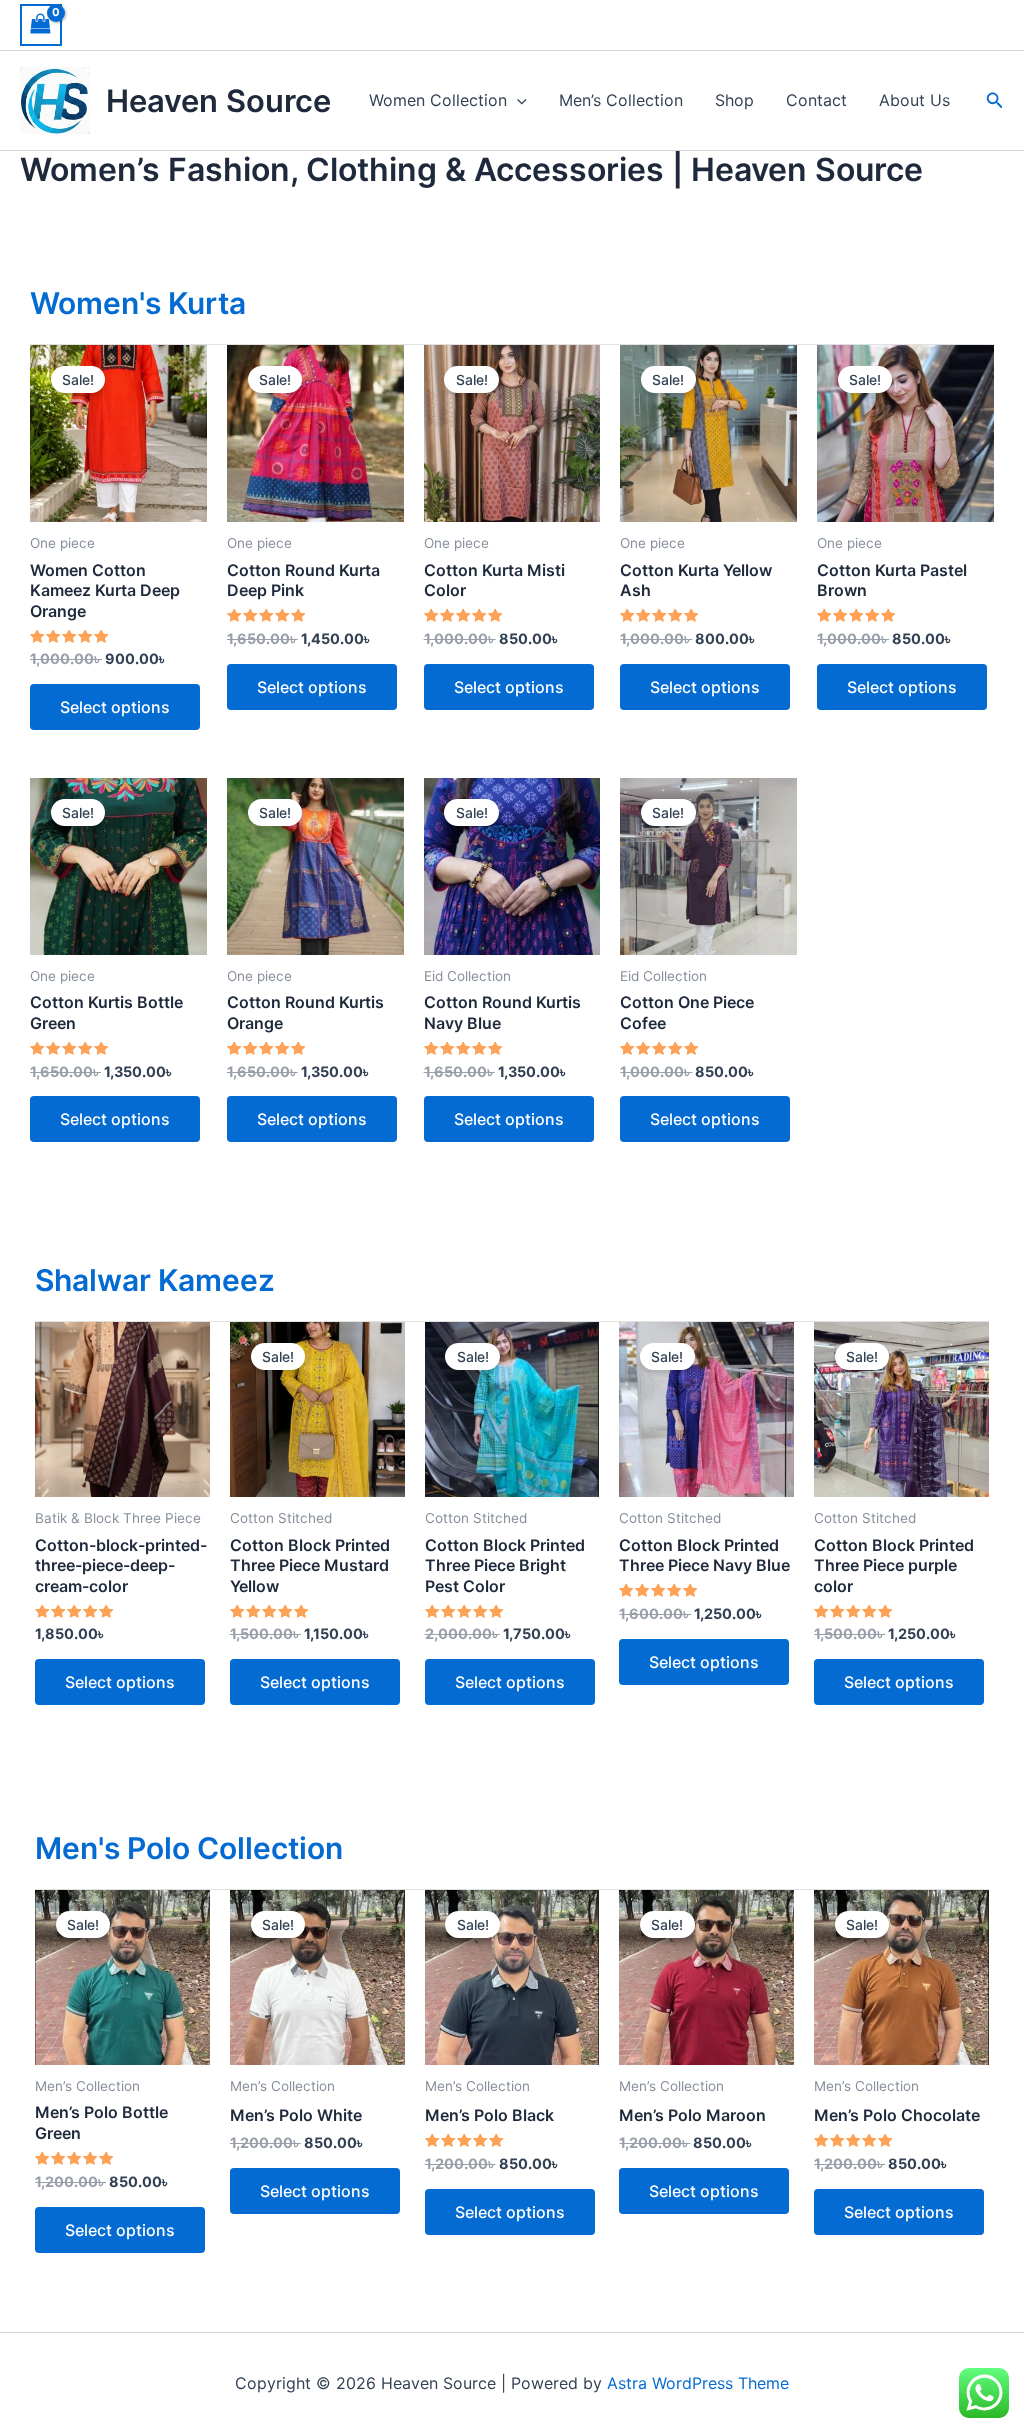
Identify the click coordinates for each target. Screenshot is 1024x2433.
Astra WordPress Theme (698, 2383)
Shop (734, 100)
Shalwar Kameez (155, 1280)
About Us (914, 100)
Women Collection (438, 100)
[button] (517, 100)
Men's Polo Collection (189, 1848)
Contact (816, 100)
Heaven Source (218, 100)
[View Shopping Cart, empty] (41, 24)
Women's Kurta (138, 303)
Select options (115, 707)
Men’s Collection (621, 100)
